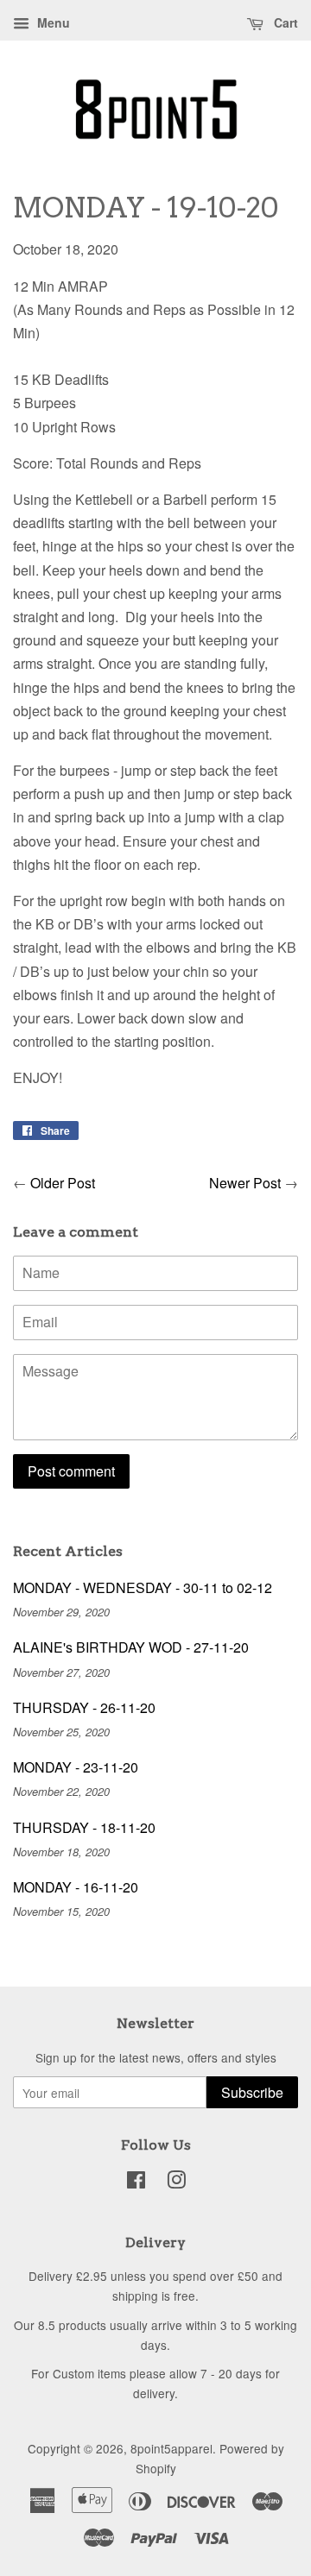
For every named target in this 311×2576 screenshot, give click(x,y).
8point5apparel (171, 2448)
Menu (52, 22)
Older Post (63, 1183)
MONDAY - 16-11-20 (76, 1887)
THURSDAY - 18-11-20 (84, 1827)
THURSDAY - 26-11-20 (84, 1707)
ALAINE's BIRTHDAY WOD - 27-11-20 (131, 1647)
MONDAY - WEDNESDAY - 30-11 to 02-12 (143, 1587)
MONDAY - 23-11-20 (76, 1767)
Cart (284, 22)
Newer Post (245, 1183)
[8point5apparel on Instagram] (176, 2182)
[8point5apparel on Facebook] (136, 2182)
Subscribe (252, 2092)
